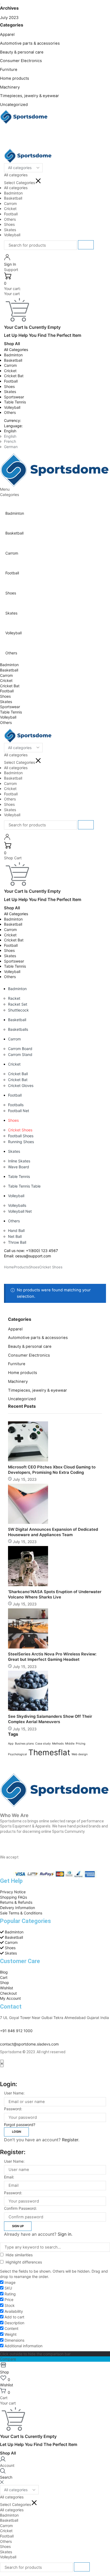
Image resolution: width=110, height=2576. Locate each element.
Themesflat (49, 1752)
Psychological (17, 1754)
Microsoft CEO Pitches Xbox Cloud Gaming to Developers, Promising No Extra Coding (52, 1470)
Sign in (64, 2234)
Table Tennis (15, 402)
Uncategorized (14, 105)
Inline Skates (19, 1161)
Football (11, 381)
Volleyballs (17, 1205)
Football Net (19, 1111)
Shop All (12, 344)
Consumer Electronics (21, 61)
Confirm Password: (20, 2208)
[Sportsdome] (24, 116)
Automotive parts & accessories (30, 43)
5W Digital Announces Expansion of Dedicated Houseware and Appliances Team (53, 1532)
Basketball (13, 360)
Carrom (10, 365)
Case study (43, 1744)
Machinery (10, 87)
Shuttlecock (18, 1010)
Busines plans (24, 1744)
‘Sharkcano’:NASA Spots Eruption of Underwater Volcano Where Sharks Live (55, 1594)
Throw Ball (17, 1242)
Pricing (81, 1744)
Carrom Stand (20, 1054)
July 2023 (9, 18)
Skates (10, 392)
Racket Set (18, 1004)
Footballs (16, 1105)
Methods (58, 1744)
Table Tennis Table (24, 1186)
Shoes (9, 386)
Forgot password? (20, 2125)
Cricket (10, 371)
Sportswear (14, 397)
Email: (9, 2177)
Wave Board (19, 1167)
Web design (80, 1754)
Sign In (10, 264)
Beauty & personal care (22, 52)
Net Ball (15, 1236)
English (10, 431)
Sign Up (18, 2226)
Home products (15, 78)
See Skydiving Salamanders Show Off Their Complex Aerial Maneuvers (50, 1719)
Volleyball (12, 407)
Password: (13, 2109)
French (10, 441)
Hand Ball (16, 1230)
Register (70, 2140)
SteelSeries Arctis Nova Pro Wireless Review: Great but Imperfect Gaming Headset (52, 1657)
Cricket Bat (14, 376)
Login (17, 2132)
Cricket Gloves (21, 1085)
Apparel (7, 35)
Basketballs (18, 1029)
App (11, 1744)
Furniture (9, 70)
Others (10, 412)
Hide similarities (19, 2255)
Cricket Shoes (20, 1130)
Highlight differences (23, 2262)
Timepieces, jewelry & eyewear (30, 96)
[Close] (2, 2482)
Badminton (13, 355)
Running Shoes (21, 1142)
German (11, 447)
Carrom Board (20, 1049)
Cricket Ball (18, 1074)
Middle (70, 1744)
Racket (14, 998)
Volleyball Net (20, 1211)
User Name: (14, 2093)
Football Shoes (21, 1136)
